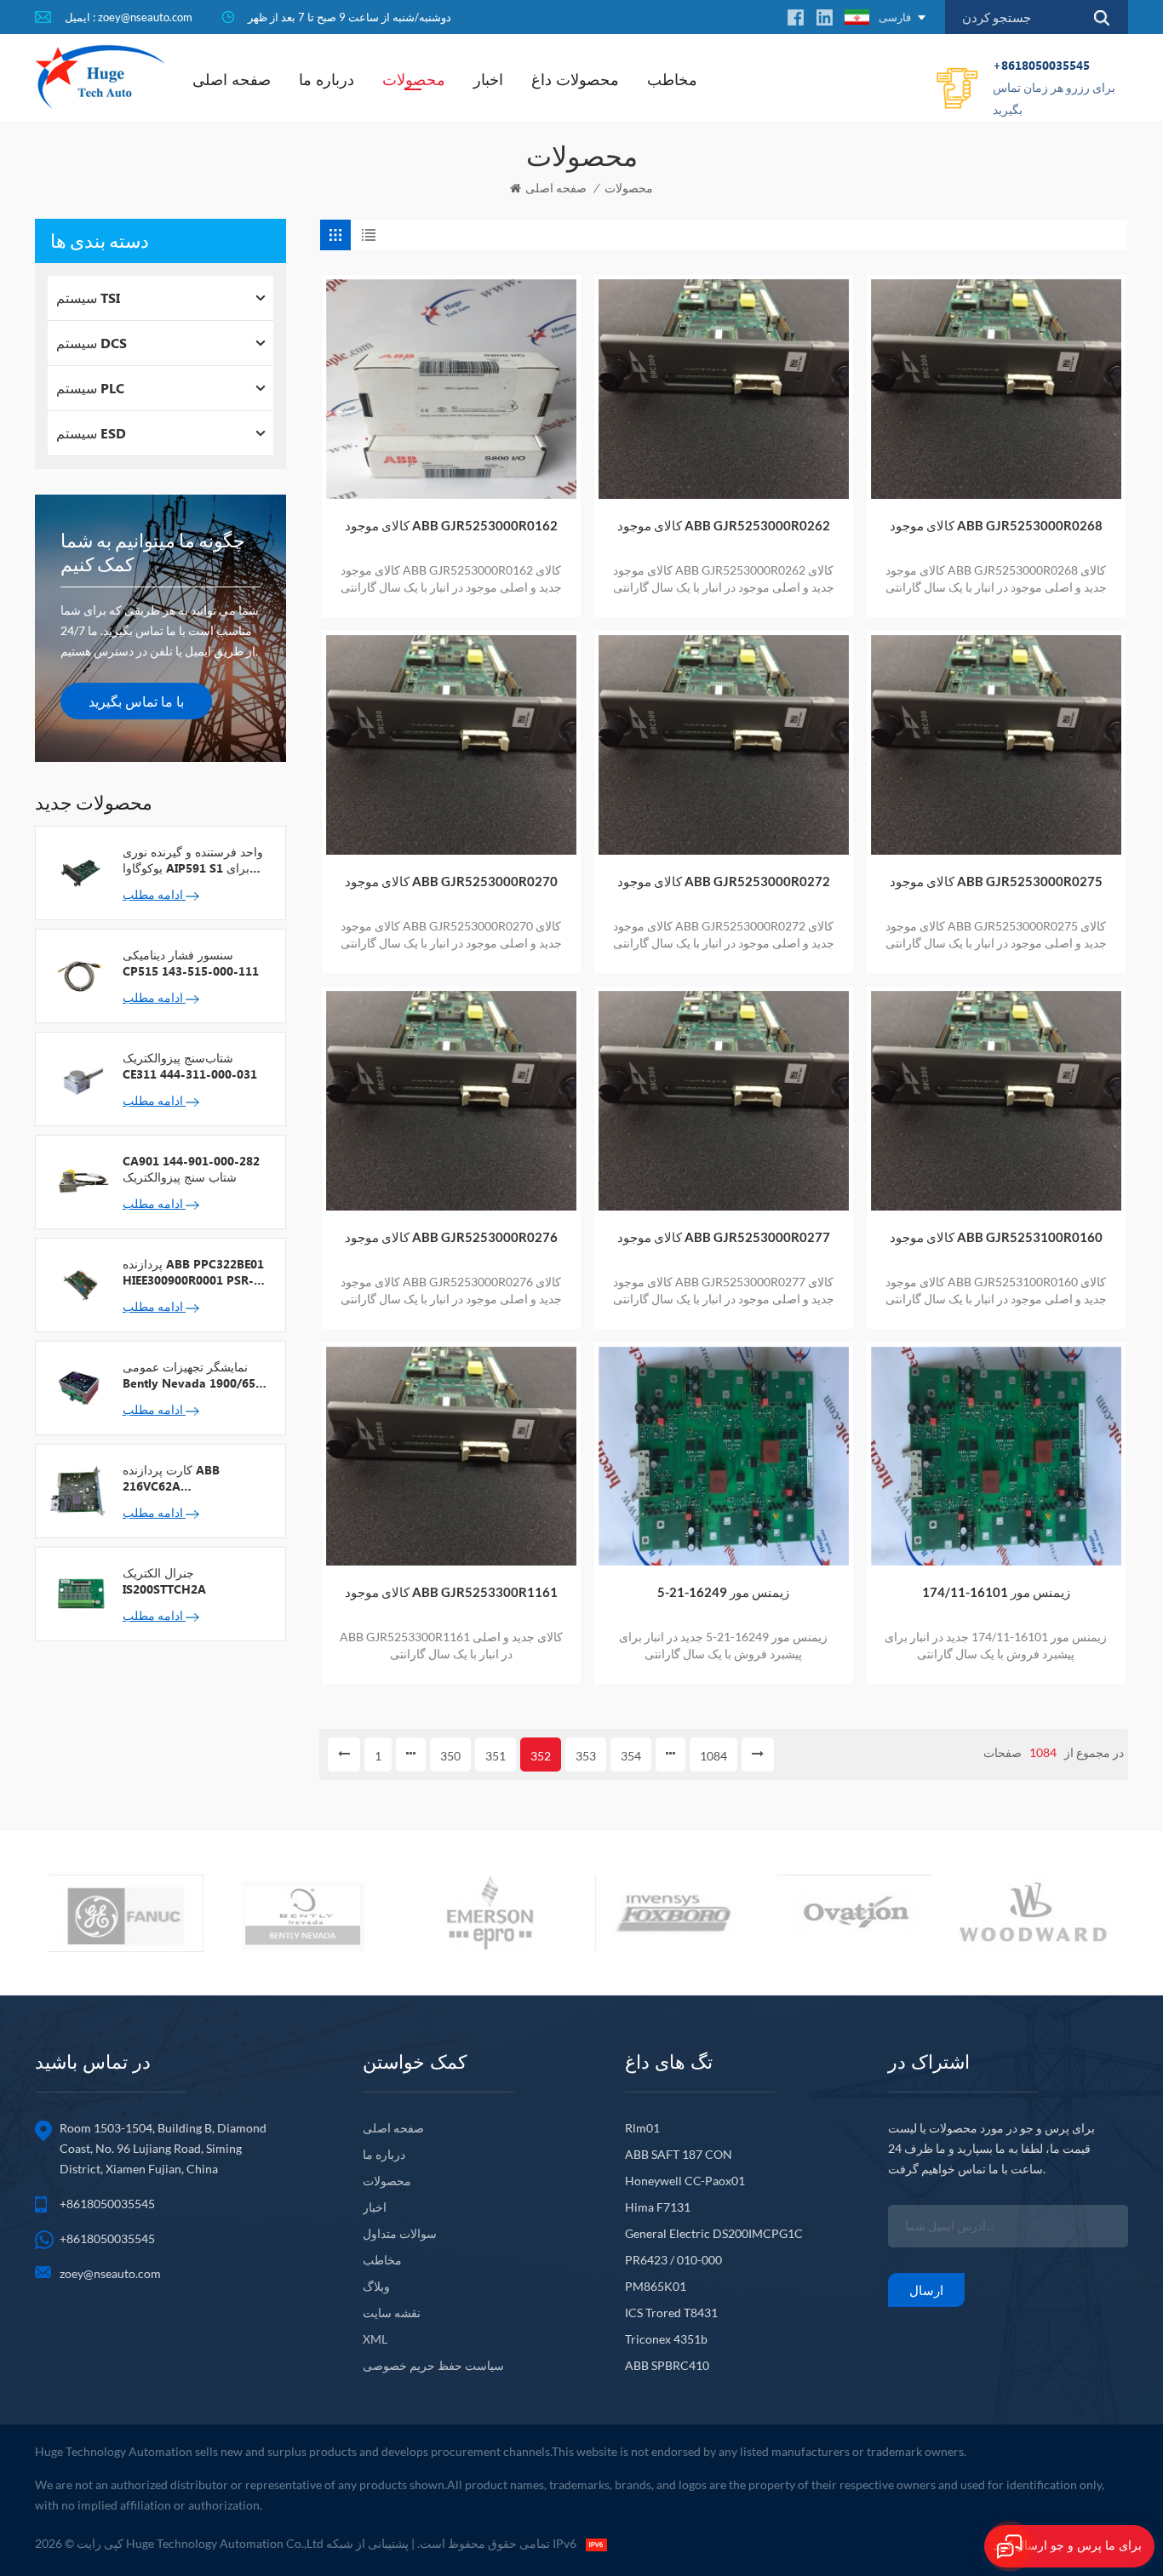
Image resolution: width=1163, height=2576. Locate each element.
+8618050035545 (1054, 87)
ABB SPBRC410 (667, 2365)
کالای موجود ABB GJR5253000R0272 (724, 881)
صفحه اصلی (232, 79)
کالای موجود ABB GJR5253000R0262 (724, 525)
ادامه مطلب (154, 894)
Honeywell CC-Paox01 (685, 2181)
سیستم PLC (90, 388)
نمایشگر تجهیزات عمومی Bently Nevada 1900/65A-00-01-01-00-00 (196, 1375)
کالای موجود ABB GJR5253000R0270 (451, 881)
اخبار (488, 79)
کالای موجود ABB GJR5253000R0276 (451, 1237)
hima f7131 (658, 2207)
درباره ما (327, 79)
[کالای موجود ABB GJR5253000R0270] (451, 745)
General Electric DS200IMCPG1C (714, 2233)
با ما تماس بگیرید (136, 701)
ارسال (926, 2290)
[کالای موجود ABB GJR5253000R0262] (724, 389)
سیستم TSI (88, 298)
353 (586, 1756)
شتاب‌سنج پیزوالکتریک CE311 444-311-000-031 (190, 1066)
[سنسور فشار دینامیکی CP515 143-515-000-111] (79, 975)
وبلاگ (376, 2286)
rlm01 (642, 2128)
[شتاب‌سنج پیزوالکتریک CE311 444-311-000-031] (79, 1078)
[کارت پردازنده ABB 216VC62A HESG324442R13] (79, 1490)
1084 (713, 1756)
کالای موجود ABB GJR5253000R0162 (451, 525)
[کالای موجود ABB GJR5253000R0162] (451, 389)
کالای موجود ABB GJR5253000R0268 (996, 525)
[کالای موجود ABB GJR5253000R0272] (724, 745)
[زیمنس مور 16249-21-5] (724, 1457)
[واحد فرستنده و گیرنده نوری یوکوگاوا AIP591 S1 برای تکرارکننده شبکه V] (79, 872)
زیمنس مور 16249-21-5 (723, 1592)
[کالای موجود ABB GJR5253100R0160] (996, 1101)
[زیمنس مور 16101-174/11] (996, 1457)
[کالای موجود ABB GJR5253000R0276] (451, 1101)
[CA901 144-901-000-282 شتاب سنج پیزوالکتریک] (79, 1181)
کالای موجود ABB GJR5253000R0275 (996, 881)
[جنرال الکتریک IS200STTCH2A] (79, 1593)
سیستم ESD (91, 433)
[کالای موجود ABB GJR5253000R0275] (996, 745)
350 (450, 1756)
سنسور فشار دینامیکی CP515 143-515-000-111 (191, 963)
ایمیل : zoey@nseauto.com (129, 17)
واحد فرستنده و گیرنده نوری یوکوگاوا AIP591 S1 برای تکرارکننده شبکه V (193, 860)
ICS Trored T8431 (671, 2313)
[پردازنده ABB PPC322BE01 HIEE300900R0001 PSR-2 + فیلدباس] (79, 1284)
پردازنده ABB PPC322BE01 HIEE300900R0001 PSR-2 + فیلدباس (193, 1272)
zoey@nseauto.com (110, 2273)
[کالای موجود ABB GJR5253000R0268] (996, 389)
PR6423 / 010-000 (673, 2260)
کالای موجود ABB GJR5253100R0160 (996, 1237)
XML (375, 2339)
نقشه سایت (392, 2313)
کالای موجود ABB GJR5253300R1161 (451, 1592)
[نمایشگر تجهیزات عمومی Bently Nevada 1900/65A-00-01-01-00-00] (79, 1387)
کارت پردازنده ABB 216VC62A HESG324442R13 (171, 1478)
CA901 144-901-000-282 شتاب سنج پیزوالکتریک (191, 1169)
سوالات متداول (400, 2233)
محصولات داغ (575, 79)
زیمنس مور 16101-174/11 (996, 1592)
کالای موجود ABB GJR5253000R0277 (724, 1237)
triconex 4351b (666, 2339)
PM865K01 (656, 2286)
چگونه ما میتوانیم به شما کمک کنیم (153, 552)
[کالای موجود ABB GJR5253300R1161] (451, 1457)
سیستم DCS (92, 343)
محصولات (414, 79)
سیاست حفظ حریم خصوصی (433, 2365)
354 (631, 1756)
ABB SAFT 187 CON (679, 2154)
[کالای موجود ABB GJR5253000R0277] (724, 1101)
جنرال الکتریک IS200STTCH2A (164, 1581)
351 (496, 1756)
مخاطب (672, 79)
